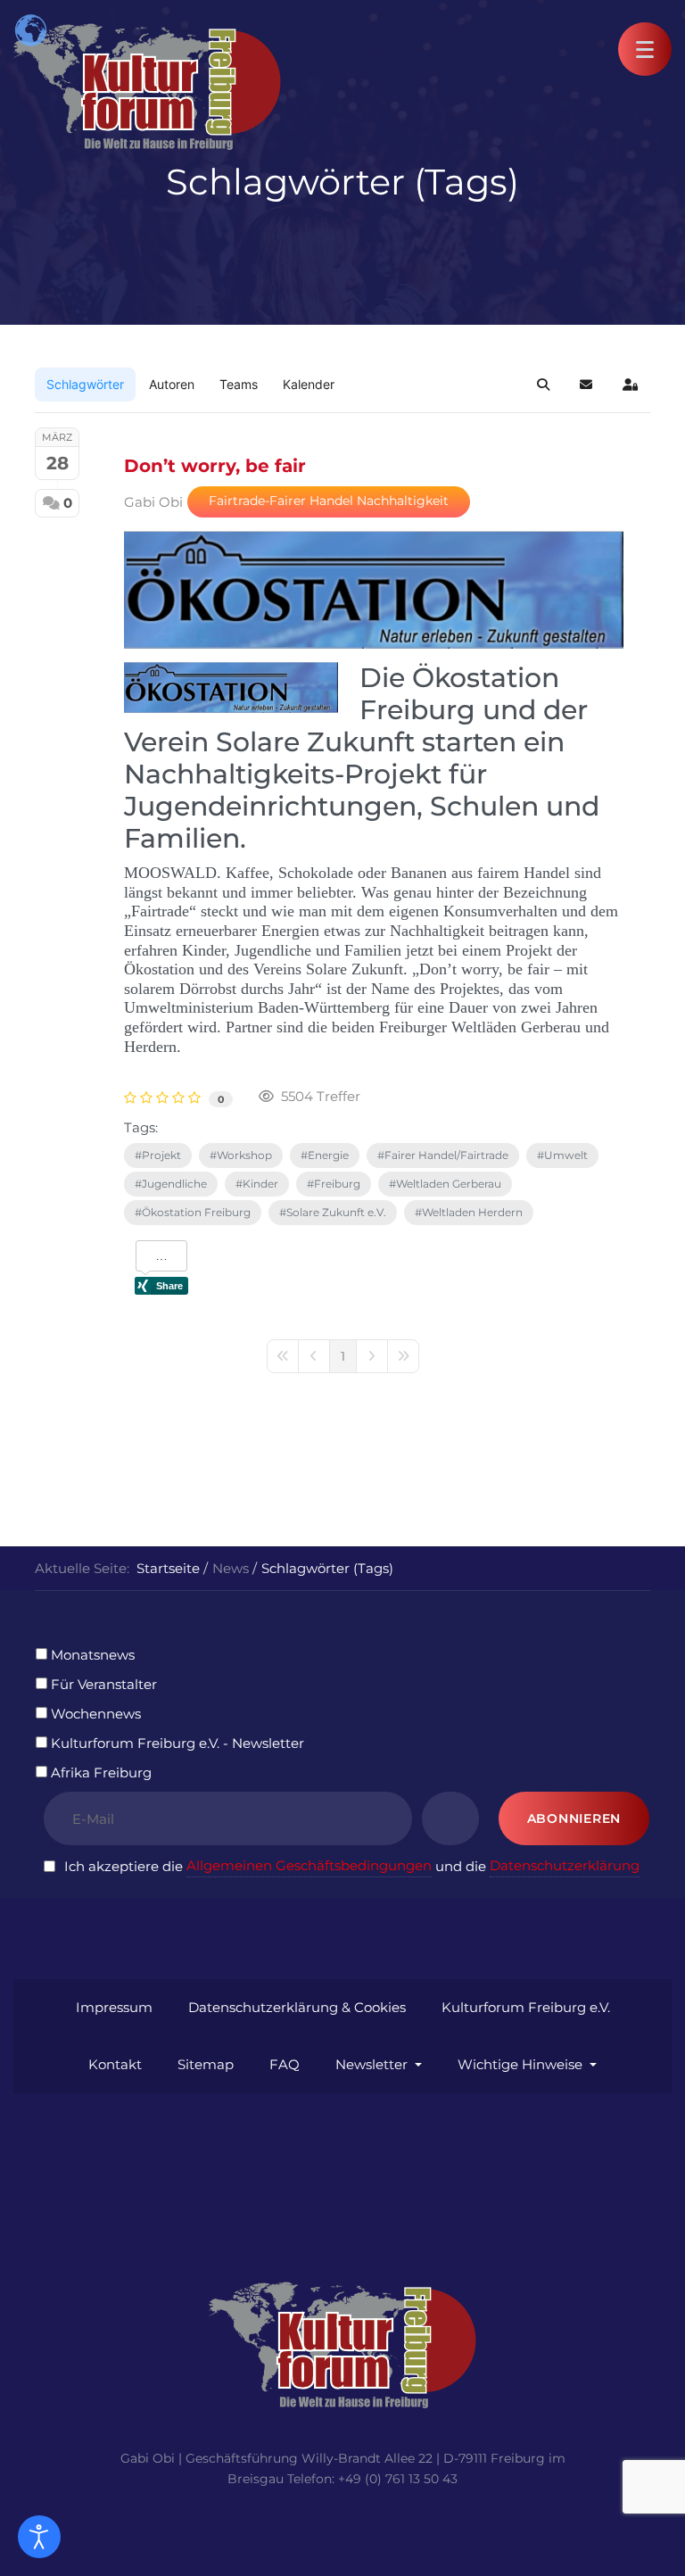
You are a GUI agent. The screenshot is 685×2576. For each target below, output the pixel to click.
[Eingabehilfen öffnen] (39, 2537)
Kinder (260, 1184)
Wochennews (96, 1714)
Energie (328, 1155)
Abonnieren (574, 1818)
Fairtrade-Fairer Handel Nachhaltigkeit (329, 501)
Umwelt (566, 1155)
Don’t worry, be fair (215, 466)
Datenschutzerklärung (565, 1865)
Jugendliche (174, 1184)
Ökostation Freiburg (196, 1212)
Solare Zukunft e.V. (336, 1212)
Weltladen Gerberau (449, 1184)
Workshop (244, 1155)
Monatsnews (93, 1655)
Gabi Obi (153, 502)
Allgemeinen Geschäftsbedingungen (309, 1865)
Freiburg (337, 1184)
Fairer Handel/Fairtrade (446, 1155)
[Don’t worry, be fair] (374, 590)
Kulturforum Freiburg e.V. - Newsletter (177, 1743)
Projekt (161, 1155)
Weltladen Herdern (472, 1212)
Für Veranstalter (104, 1684)
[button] (645, 49)
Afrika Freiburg (101, 1773)
